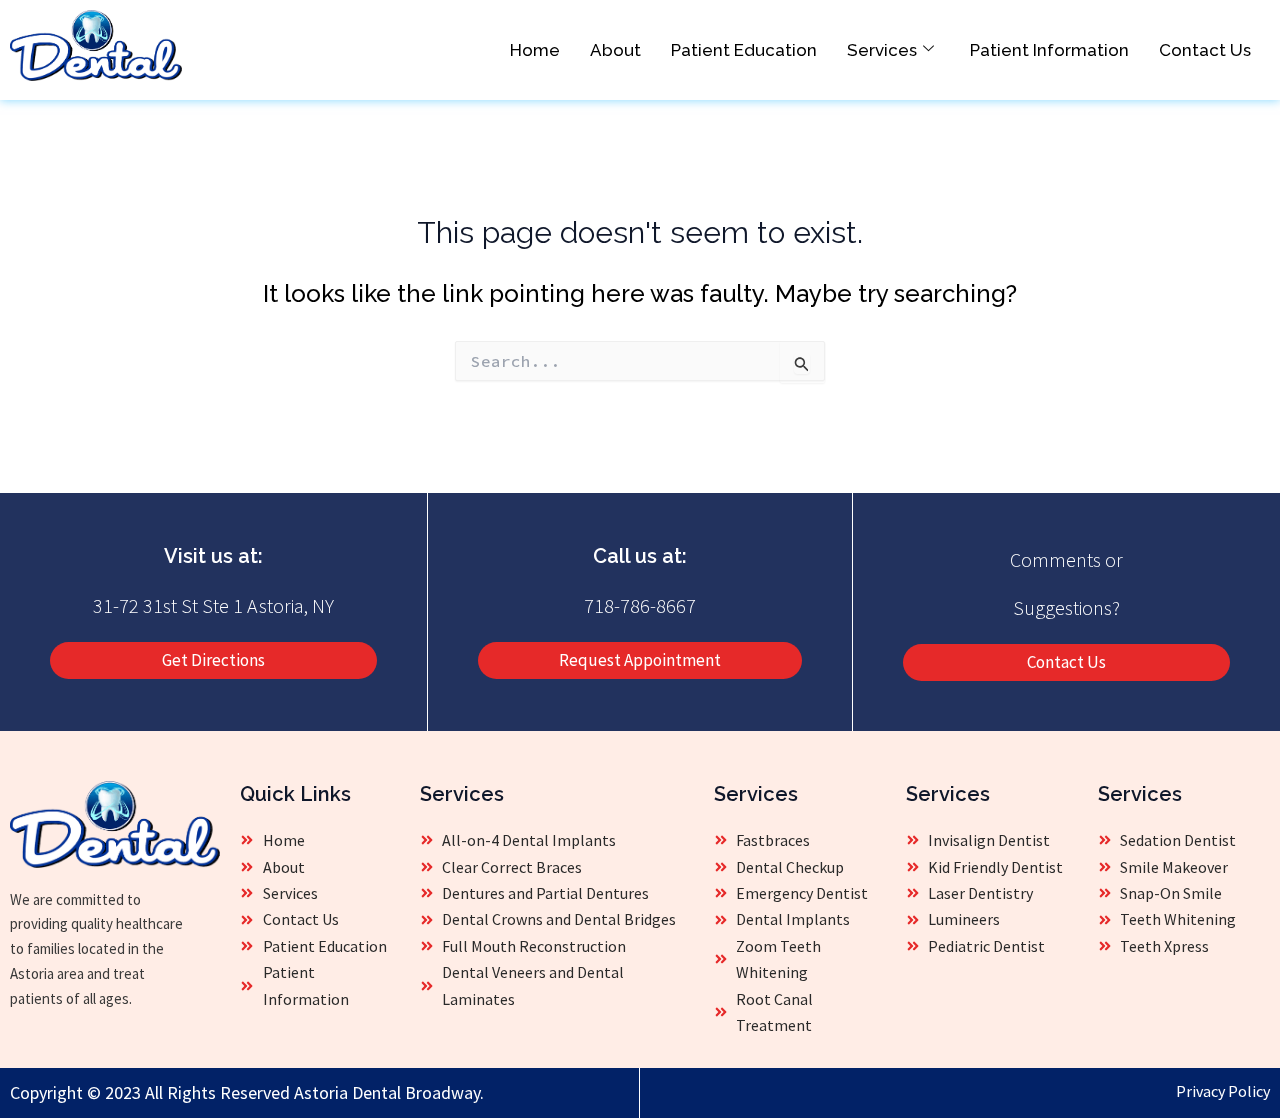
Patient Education (744, 50)
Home (535, 50)
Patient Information (1049, 50)
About (615, 50)
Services (882, 50)
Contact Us (1205, 50)
